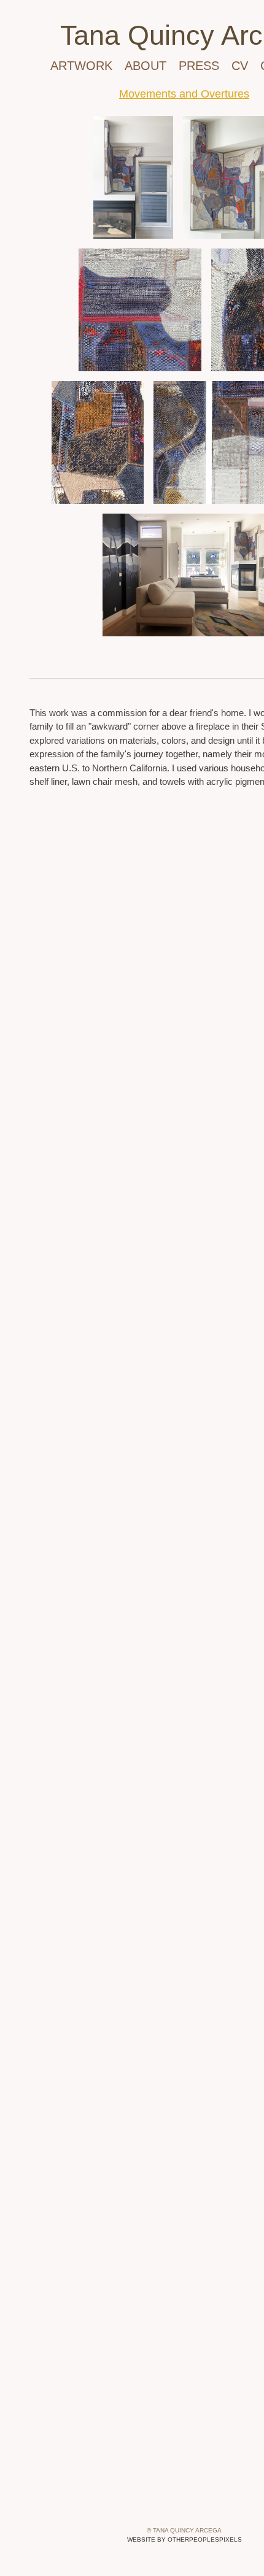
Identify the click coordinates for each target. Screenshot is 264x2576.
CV (240, 65)
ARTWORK (80, 65)
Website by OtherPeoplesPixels (184, 2539)
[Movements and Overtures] (133, 177)
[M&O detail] (140, 310)
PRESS (200, 65)
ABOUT (146, 65)
